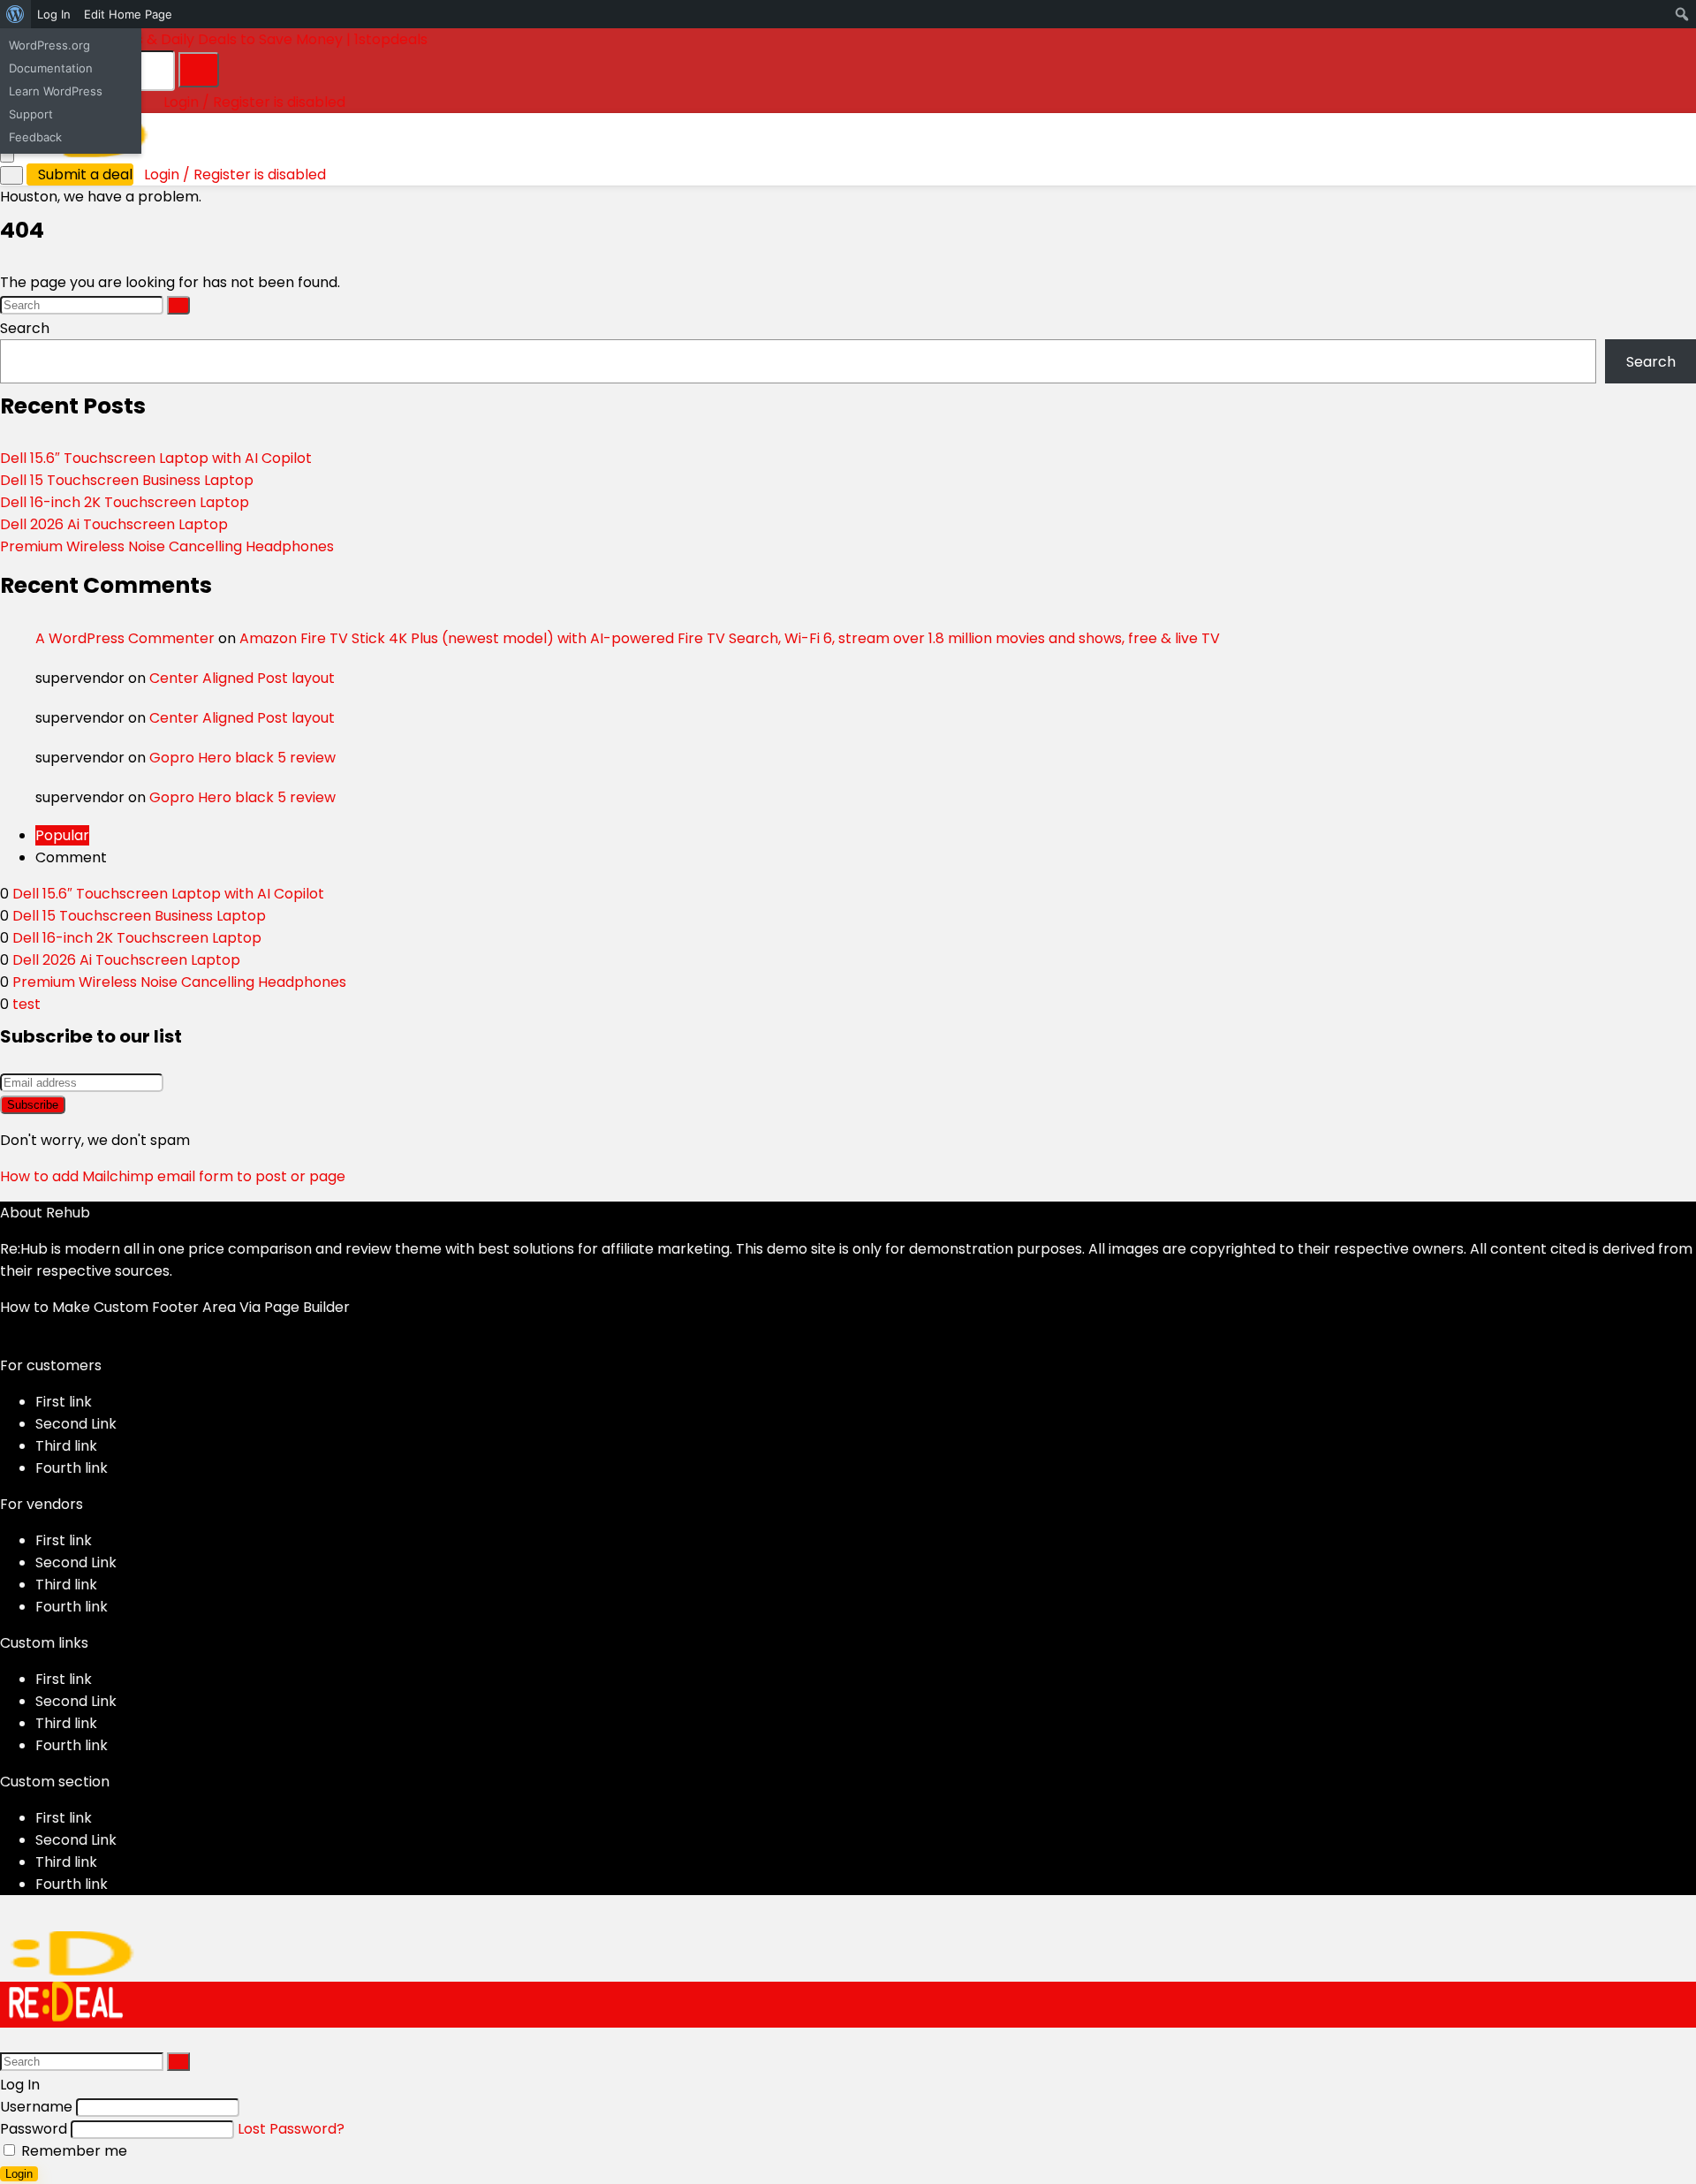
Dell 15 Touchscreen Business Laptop (127, 480)
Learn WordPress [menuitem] (56, 91)
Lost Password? (291, 2129)
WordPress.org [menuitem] (49, 45)
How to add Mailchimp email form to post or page (173, 1176)
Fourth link (72, 1468)
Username (36, 2107)
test (26, 1004)
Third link (66, 1446)
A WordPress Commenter (125, 638)
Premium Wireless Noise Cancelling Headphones (167, 546)
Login (19, 2174)
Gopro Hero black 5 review (242, 758)
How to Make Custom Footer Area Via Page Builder (175, 1307)
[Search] (199, 70)
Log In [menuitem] (54, 14)
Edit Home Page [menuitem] (128, 14)
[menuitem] (15, 14)
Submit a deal (85, 174)
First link (64, 1402)
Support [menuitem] (31, 114)
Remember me (72, 2151)
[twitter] (19, 1343)
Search (25, 328)
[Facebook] (5, 1343)
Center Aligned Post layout (242, 678)
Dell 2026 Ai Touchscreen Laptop (114, 524)
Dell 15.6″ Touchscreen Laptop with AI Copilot (156, 458)
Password (34, 2129)
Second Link (76, 1424)
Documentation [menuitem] (51, 68)
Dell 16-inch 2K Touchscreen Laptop (125, 502)
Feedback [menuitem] (35, 137)
